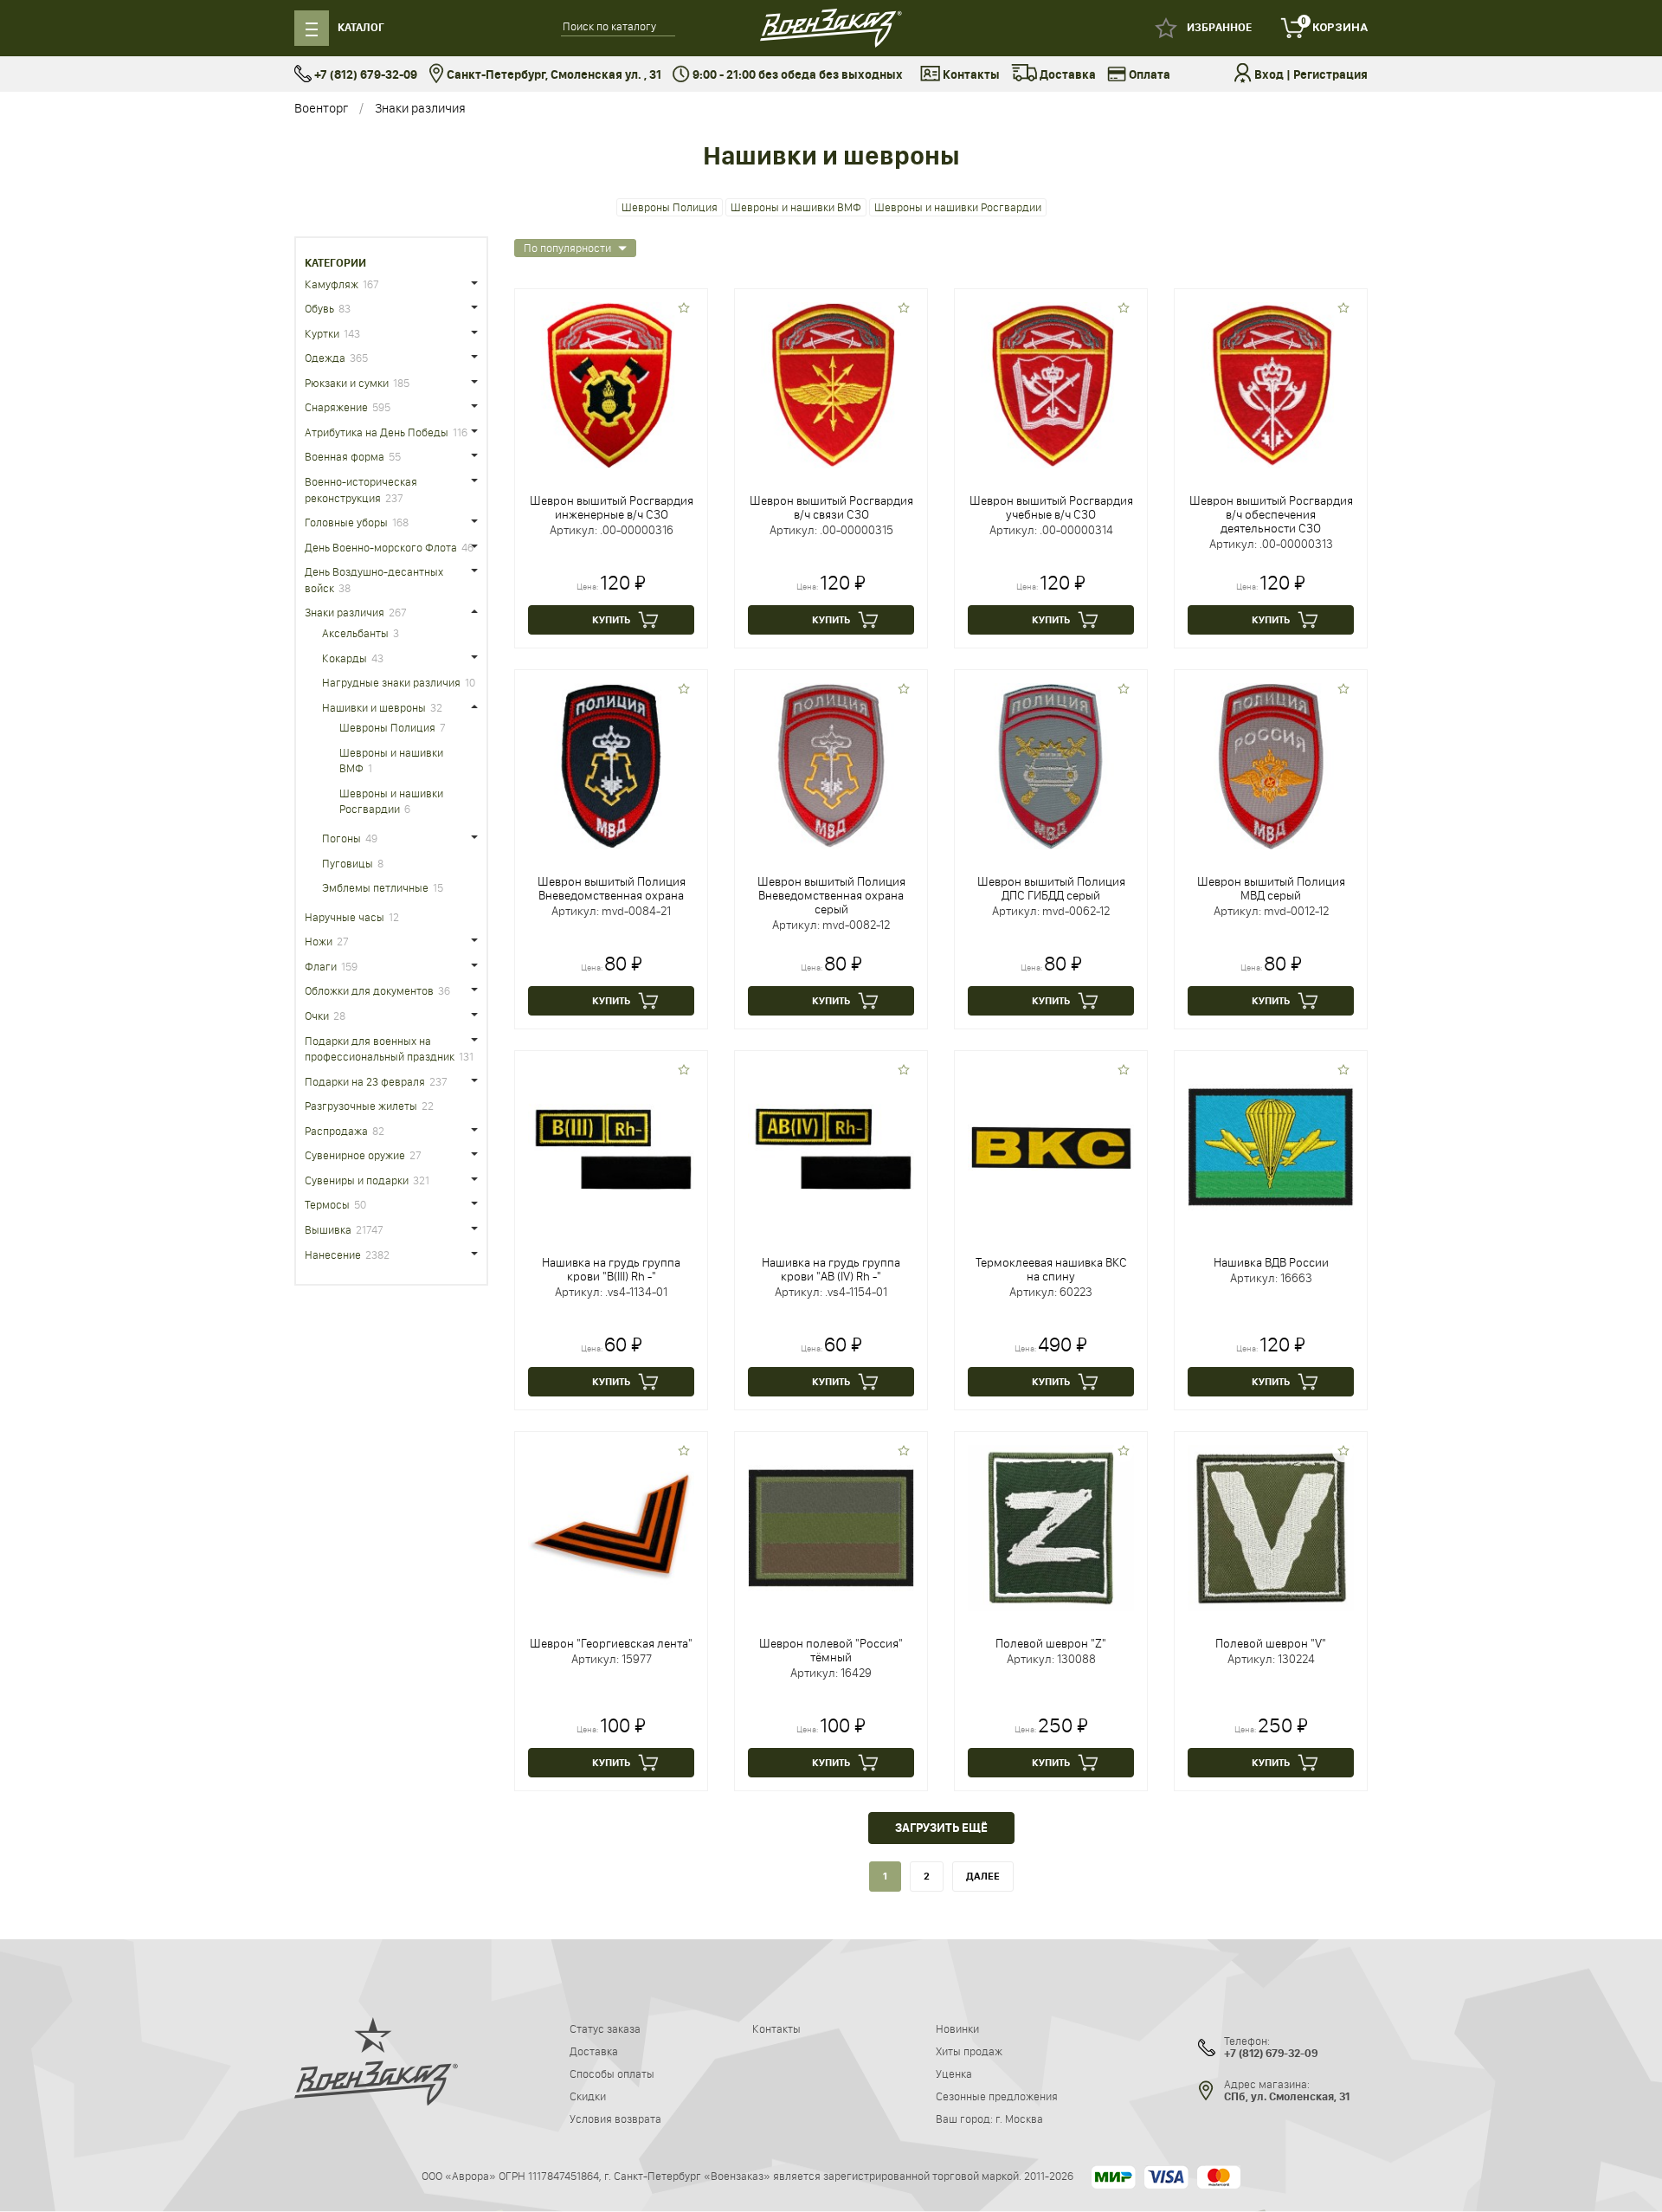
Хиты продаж (969, 2051)
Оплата (1148, 75)
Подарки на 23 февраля (365, 1081)
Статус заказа (605, 2028)
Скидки (588, 2096)
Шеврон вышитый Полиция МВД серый (1271, 888)
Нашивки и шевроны (374, 707)
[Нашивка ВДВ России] (1271, 1146)
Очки (317, 1016)
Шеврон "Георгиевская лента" (611, 1643)
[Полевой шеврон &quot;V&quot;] (1271, 1527)
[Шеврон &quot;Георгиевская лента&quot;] (611, 1527)
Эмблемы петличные (375, 887)
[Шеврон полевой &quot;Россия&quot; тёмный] (831, 1527)
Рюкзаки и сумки (347, 383)
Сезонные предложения (997, 2096)
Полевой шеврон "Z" (1051, 1643)
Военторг (321, 108)
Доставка (1066, 75)
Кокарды (345, 658)
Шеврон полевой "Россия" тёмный (831, 1650)
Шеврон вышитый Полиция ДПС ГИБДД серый (1051, 888)
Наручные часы (345, 917)
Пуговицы (348, 863)
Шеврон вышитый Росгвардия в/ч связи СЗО (831, 507)
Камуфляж (332, 284)
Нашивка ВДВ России (1271, 1262)
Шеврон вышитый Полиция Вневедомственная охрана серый (831, 895)
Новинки (957, 2028)
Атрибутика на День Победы (377, 432)
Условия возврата (615, 2118)
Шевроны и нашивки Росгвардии (958, 207)
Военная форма (345, 456)
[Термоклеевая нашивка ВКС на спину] (1051, 1146)
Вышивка (328, 1229)
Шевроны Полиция (670, 207)
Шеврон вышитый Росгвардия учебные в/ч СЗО (1051, 507)
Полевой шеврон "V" (1271, 1643)
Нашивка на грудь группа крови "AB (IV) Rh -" (831, 1269)
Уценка (954, 2073)
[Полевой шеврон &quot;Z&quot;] (1051, 1527)
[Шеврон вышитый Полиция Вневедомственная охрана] (611, 765)
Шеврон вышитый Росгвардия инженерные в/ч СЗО (612, 507)
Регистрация (1330, 75)
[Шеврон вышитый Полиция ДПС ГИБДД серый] (1051, 765)
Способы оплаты (612, 2073)
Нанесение (333, 1254)
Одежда (325, 358)
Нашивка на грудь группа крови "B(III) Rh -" (611, 1269)
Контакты (970, 75)
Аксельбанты (355, 633)
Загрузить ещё (941, 1828)
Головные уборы (346, 522)
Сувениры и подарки (357, 1180)
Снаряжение (336, 407)
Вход (1269, 75)
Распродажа (336, 1131)
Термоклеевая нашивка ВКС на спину (1051, 1269)
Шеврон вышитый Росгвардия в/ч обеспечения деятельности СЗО (1271, 514)
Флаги (321, 966)
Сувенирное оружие (355, 1155)
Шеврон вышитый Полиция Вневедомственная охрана (612, 888)
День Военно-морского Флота (381, 547)
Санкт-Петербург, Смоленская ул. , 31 (553, 75)
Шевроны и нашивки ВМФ (796, 207)
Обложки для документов (369, 990)
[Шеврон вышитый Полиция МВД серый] (1271, 765)
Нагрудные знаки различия (391, 682)
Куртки (322, 333)
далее (983, 1876)
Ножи (319, 941)
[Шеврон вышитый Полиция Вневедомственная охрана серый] (831, 765)
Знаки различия (420, 108)
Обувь (319, 308)
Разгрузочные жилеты (361, 1106)
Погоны (341, 838)
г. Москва (1019, 2118)
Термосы (327, 1204)
